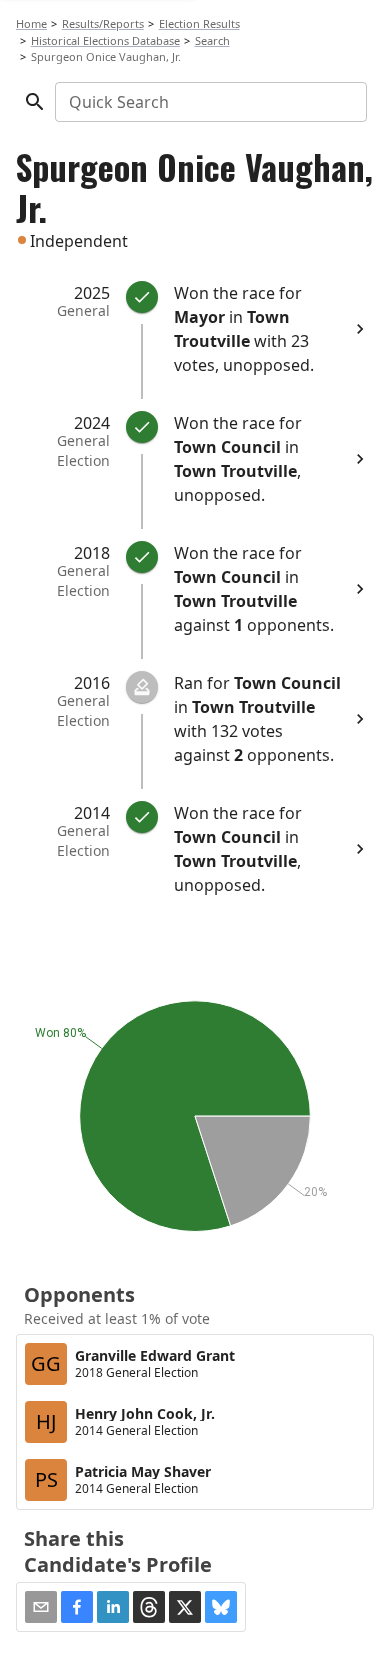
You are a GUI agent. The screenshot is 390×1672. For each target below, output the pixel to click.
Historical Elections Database (105, 40)
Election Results (199, 23)
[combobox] (209, 102)
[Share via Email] (41, 1607)
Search (212, 40)
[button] (77, 1607)
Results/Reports (103, 23)
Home (31, 23)
